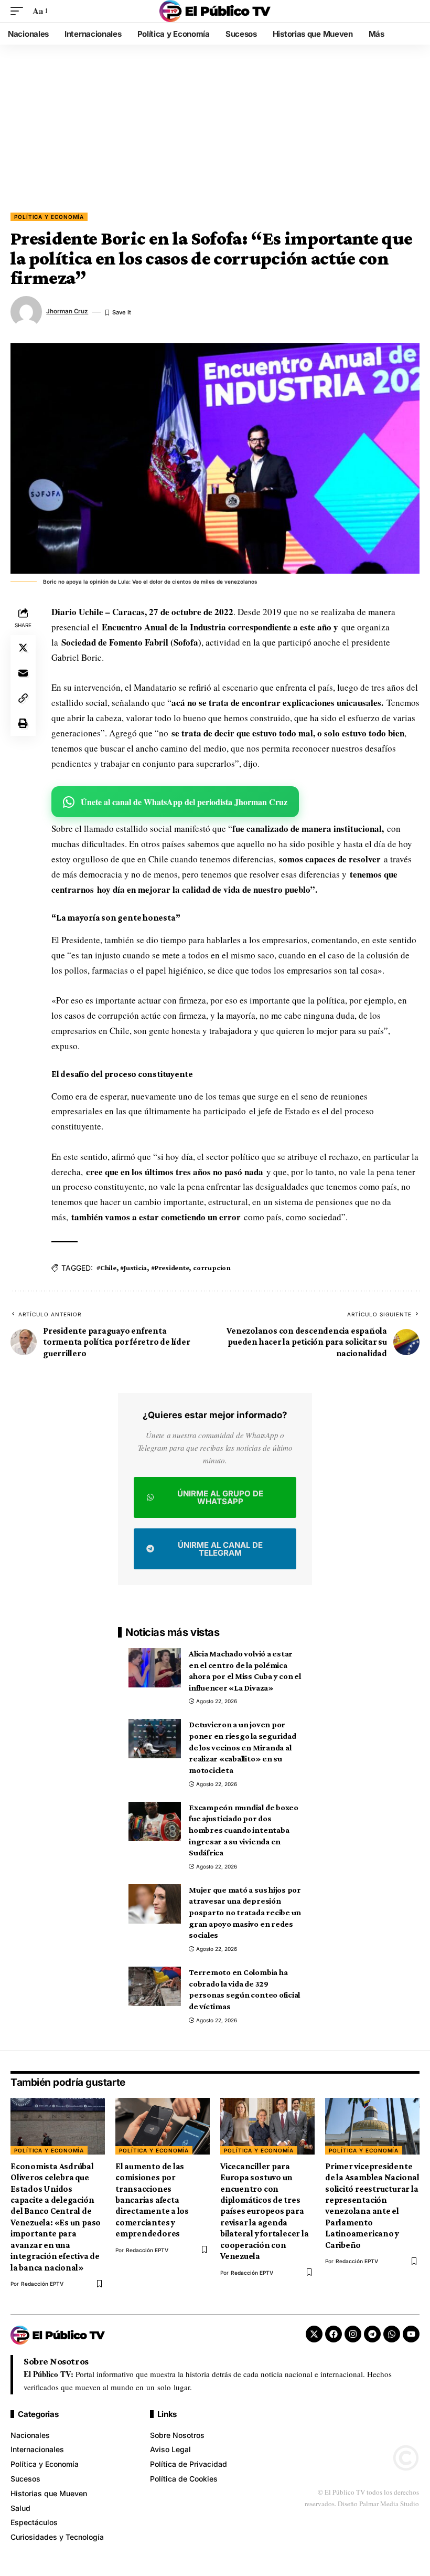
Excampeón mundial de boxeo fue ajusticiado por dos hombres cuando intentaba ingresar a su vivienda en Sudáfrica (244, 1830)
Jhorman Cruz (67, 311)
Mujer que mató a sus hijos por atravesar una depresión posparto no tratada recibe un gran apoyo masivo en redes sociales (245, 1913)
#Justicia (133, 1268)
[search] (412, 11)
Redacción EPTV (42, 2284)
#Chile (106, 1268)
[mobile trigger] (19, 11)
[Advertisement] (215, 134)
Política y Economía (49, 217)
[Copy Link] (23, 698)
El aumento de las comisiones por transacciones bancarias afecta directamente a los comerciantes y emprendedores (152, 2200)
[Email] (23, 673)
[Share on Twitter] (23, 648)
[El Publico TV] (215, 11)
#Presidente (170, 1268)
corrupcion (212, 1268)
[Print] (23, 723)
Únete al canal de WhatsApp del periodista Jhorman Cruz (184, 802)
